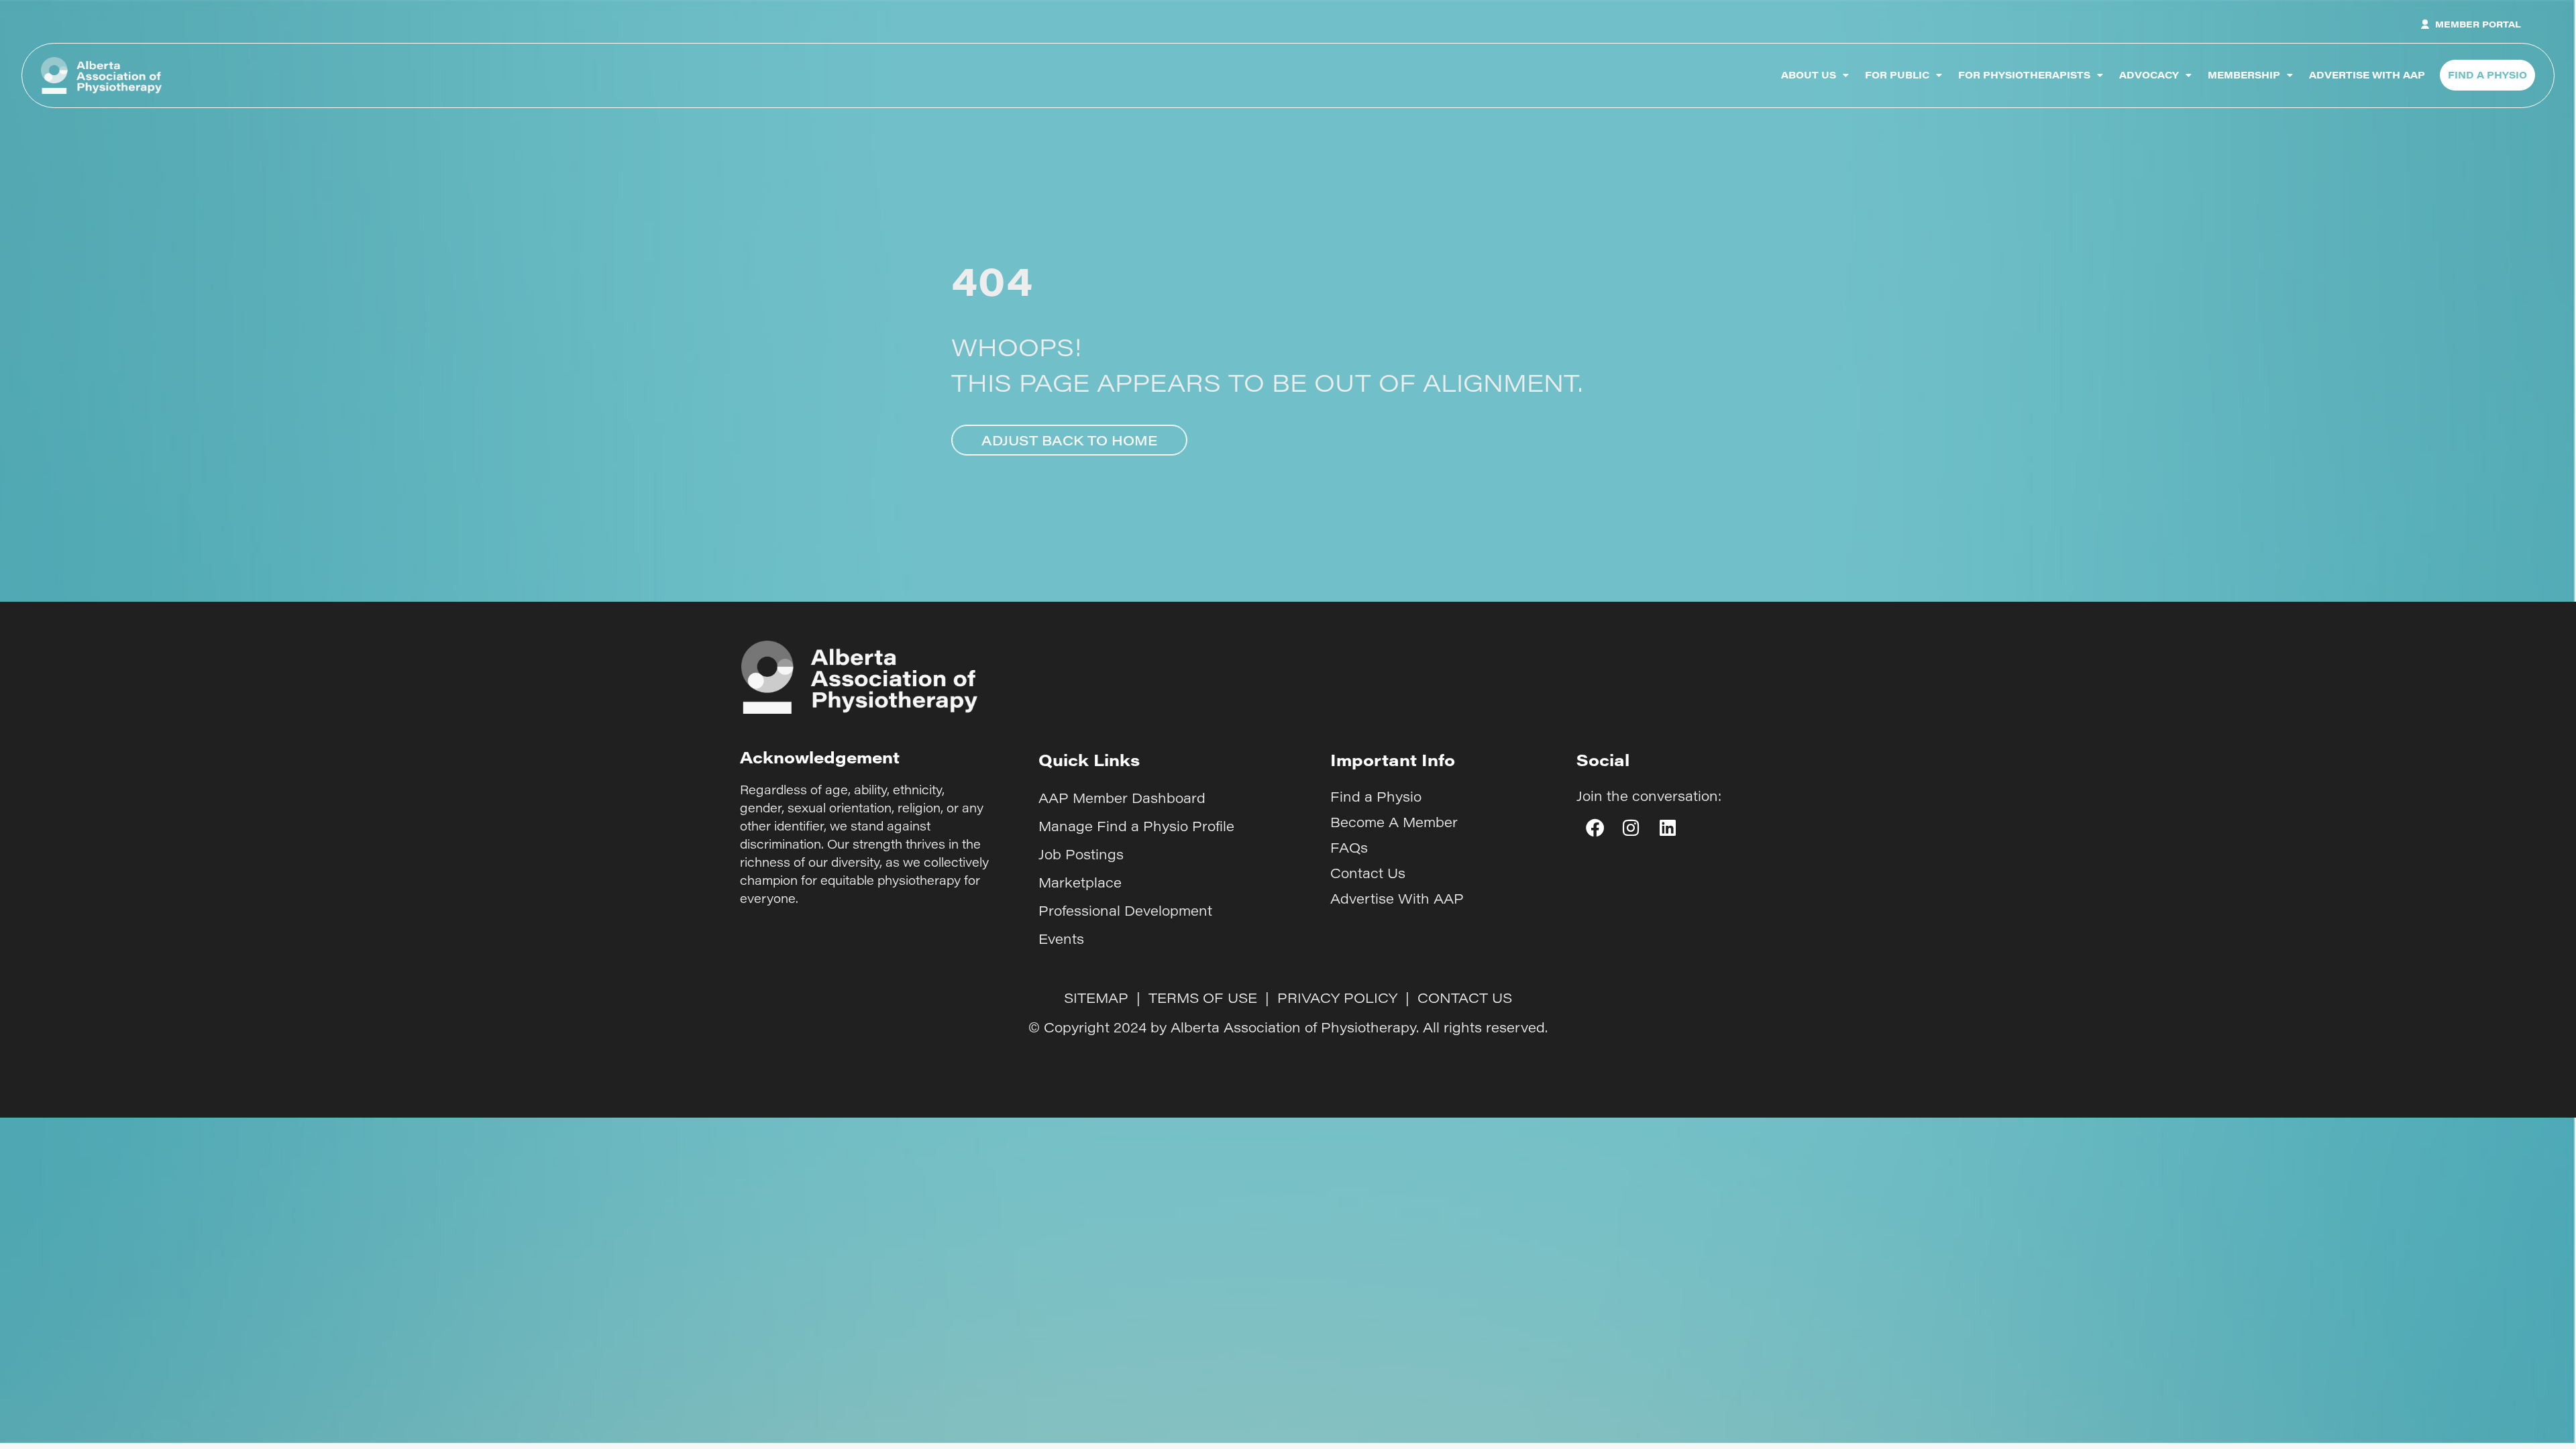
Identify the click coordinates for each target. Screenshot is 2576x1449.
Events (1061, 938)
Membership (2244, 75)
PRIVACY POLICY (1337, 998)
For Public (1897, 75)
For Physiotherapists (2024, 75)
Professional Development (1125, 910)
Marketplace (1080, 882)
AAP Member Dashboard (1122, 798)
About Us (1809, 75)
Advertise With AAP (2367, 75)
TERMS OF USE (1203, 998)
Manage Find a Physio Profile (1136, 826)
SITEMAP (1096, 998)
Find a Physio (1376, 796)
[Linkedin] (1668, 828)
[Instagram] (1631, 828)
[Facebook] (1595, 828)
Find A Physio (2487, 75)
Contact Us (1368, 873)
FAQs (1349, 847)
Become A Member (1394, 822)
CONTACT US (1465, 998)
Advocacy (2149, 75)
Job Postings (1081, 854)
